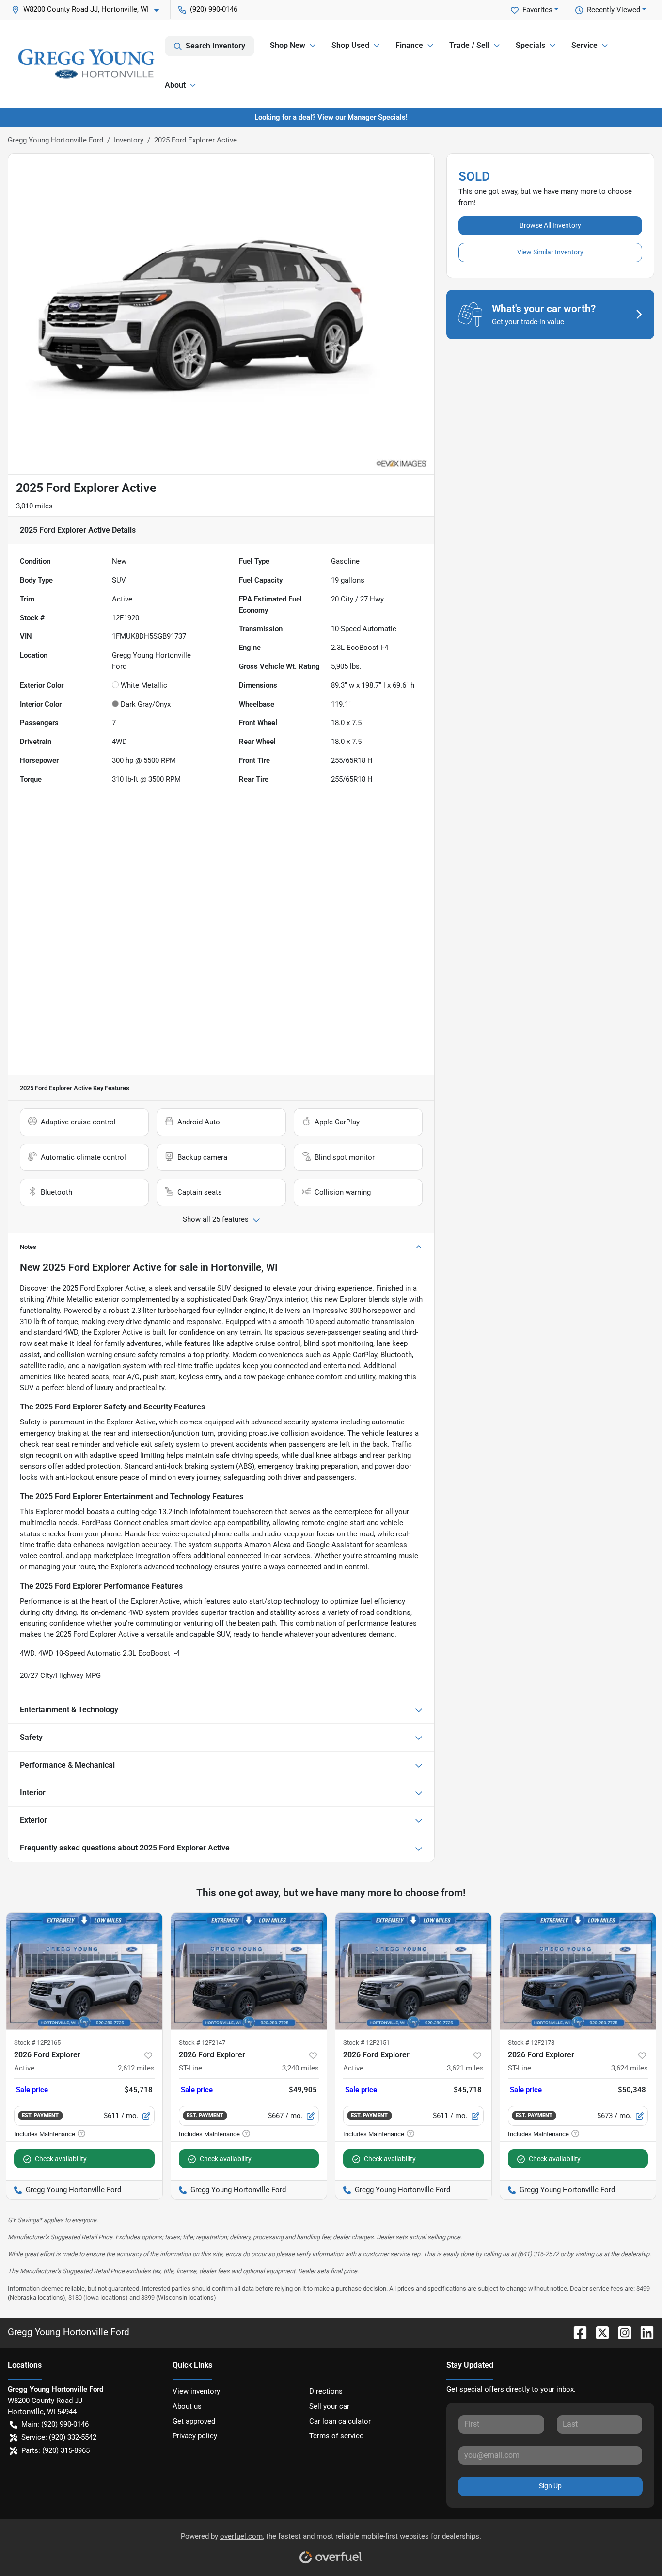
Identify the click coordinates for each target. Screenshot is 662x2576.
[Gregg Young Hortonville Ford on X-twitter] (599, 2332)
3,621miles (465, 2068)
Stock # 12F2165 (37, 2043)
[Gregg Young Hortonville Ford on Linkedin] (643, 2332)
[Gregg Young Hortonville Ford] (86, 64)
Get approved (194, 2421)
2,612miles (136, 2068)
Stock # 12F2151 (366, 2043)
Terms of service (336, 2436)
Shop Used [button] (350, 45)
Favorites (537, 10)
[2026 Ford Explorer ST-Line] (249, 1971)
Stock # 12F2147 (202, 2043)
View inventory (196, 2391)
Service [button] (584, 45)
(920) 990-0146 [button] (214, 9)
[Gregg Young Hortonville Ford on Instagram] (621, 2332)
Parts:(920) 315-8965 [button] (55, 2450)
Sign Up (550, 2486)
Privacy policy (195, 2436)
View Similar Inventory (550, 252)
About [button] (175, 85)
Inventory (129, 140)
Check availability (61, 2159)
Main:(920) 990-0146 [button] (55, 2424)
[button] (89, 9)
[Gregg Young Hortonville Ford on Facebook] (576, 2332)
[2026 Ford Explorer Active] (84, 1971)
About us (187, 2406)
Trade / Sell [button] (469, 45)
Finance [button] (409, 45)
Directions (326, 2391)
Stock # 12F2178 (531, 2043)
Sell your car (329, 2406)
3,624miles (630, 2068)
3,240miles (300, 2068)
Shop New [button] (288, 45)
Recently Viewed (614, 10)
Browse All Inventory (550, 225)
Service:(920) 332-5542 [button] (59, 2437)
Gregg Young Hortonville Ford (55, 140)
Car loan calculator (340, 2421)
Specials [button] (530, 45)
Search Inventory (215, 46)
